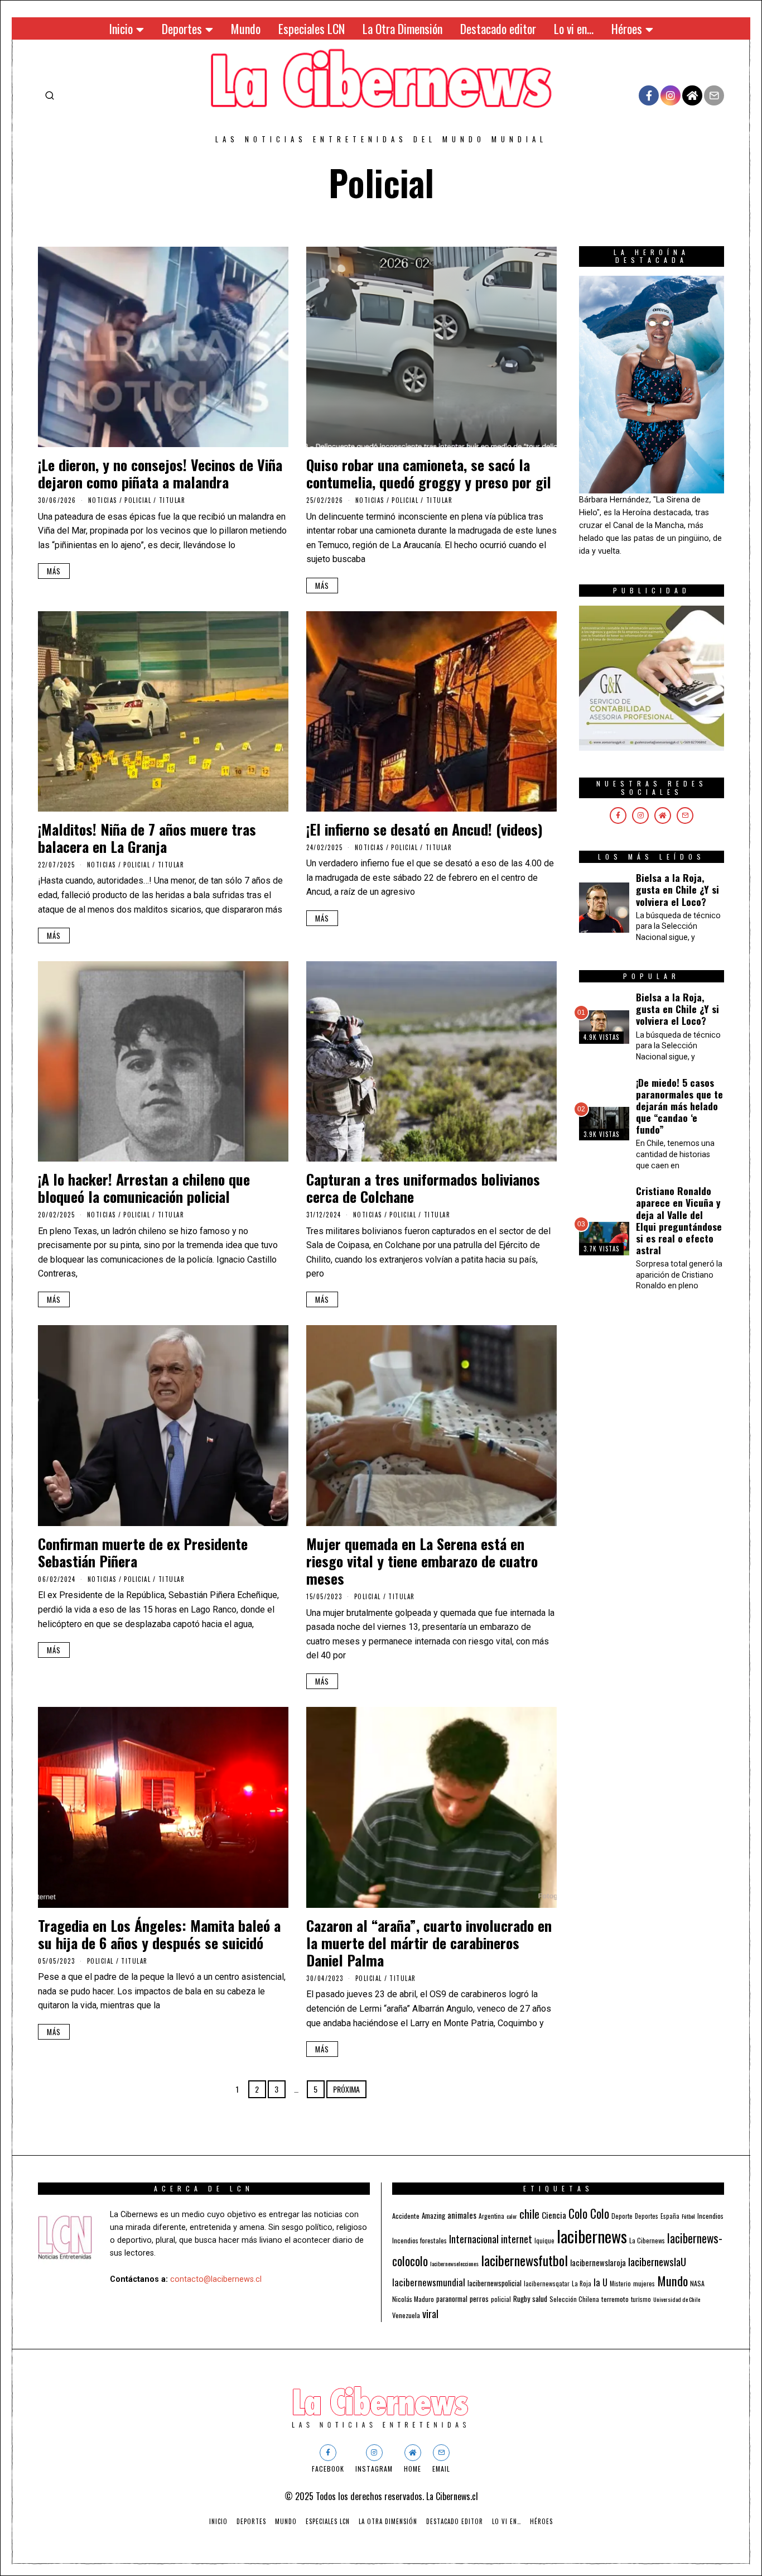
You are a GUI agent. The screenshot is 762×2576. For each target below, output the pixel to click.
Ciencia (554, 2215)
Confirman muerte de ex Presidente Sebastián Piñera (143, 1552)
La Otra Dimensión (402, 28)
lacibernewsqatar (547, 2284)
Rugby (522, 2299)
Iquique (544, 2241)
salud (540, 2298)
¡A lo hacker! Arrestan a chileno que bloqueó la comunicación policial (144, 1188)
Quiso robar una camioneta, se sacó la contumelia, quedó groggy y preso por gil (429, 473)
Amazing (433, 2215)
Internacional (474, 2239)
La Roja (582, 2283)
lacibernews (592, 2236)
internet (517, 2239)
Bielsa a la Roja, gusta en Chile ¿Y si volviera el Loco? (677, 889)
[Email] (714, 95)
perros (479, 2298)
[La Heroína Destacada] (652, 384)
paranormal (452, 2299)
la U (601, 2282)
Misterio (620, 2284)
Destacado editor (498, 28)
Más (54, 571)
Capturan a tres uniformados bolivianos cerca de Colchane (423, 1188)
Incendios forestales (419, 2240)
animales (462, 2215)
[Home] (692, 95)
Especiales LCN (312, 28)
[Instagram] (671, 95)
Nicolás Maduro (413, 2299)
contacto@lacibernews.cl (216, 2279)
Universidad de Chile (677, 2299)
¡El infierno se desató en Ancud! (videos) (425, 829)
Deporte (622, 2216)
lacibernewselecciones (454, 2263)
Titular (172, 500)
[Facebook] (649, 95)
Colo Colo (589, 2213)
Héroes (627, 28)
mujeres (644, 2283)
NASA (697, 2283)
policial (501, 2299)
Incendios (710, 2216)
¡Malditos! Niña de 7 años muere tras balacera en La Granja (147, 838)
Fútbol (688, 2216)
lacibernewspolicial (495, 2283)
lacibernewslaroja (598, 2262)
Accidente (406, 2216)
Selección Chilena (574, 2299)
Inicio (121, 28)
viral (430, 2313)
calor (512, 2216)
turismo (641, 2299)
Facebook (328, 2469)
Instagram (374, 2469)
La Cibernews (647, 2240)
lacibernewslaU (657, 2261)
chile (529, 2213)
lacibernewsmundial (429, 2282)
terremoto (615, 2299)
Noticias (103, 500)
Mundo (246, 28)
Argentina (491, 2216)
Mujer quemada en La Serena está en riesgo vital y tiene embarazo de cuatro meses (422, 1561)
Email (441, 2469)
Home (413, 2469)
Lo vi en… (574, 28)
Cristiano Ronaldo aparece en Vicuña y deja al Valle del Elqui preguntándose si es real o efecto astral (679, 1220)
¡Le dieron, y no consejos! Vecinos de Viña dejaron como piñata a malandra (160, 473)
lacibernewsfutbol (524, 2260)
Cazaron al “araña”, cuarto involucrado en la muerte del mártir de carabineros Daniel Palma (429, 1943)
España (670, 2216)
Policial (138, 500)
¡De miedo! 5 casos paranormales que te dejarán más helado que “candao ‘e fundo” (679, 1106)
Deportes (182, 28)
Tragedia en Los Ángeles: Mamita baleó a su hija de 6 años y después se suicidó (159, 1934)
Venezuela (406, 2315)
